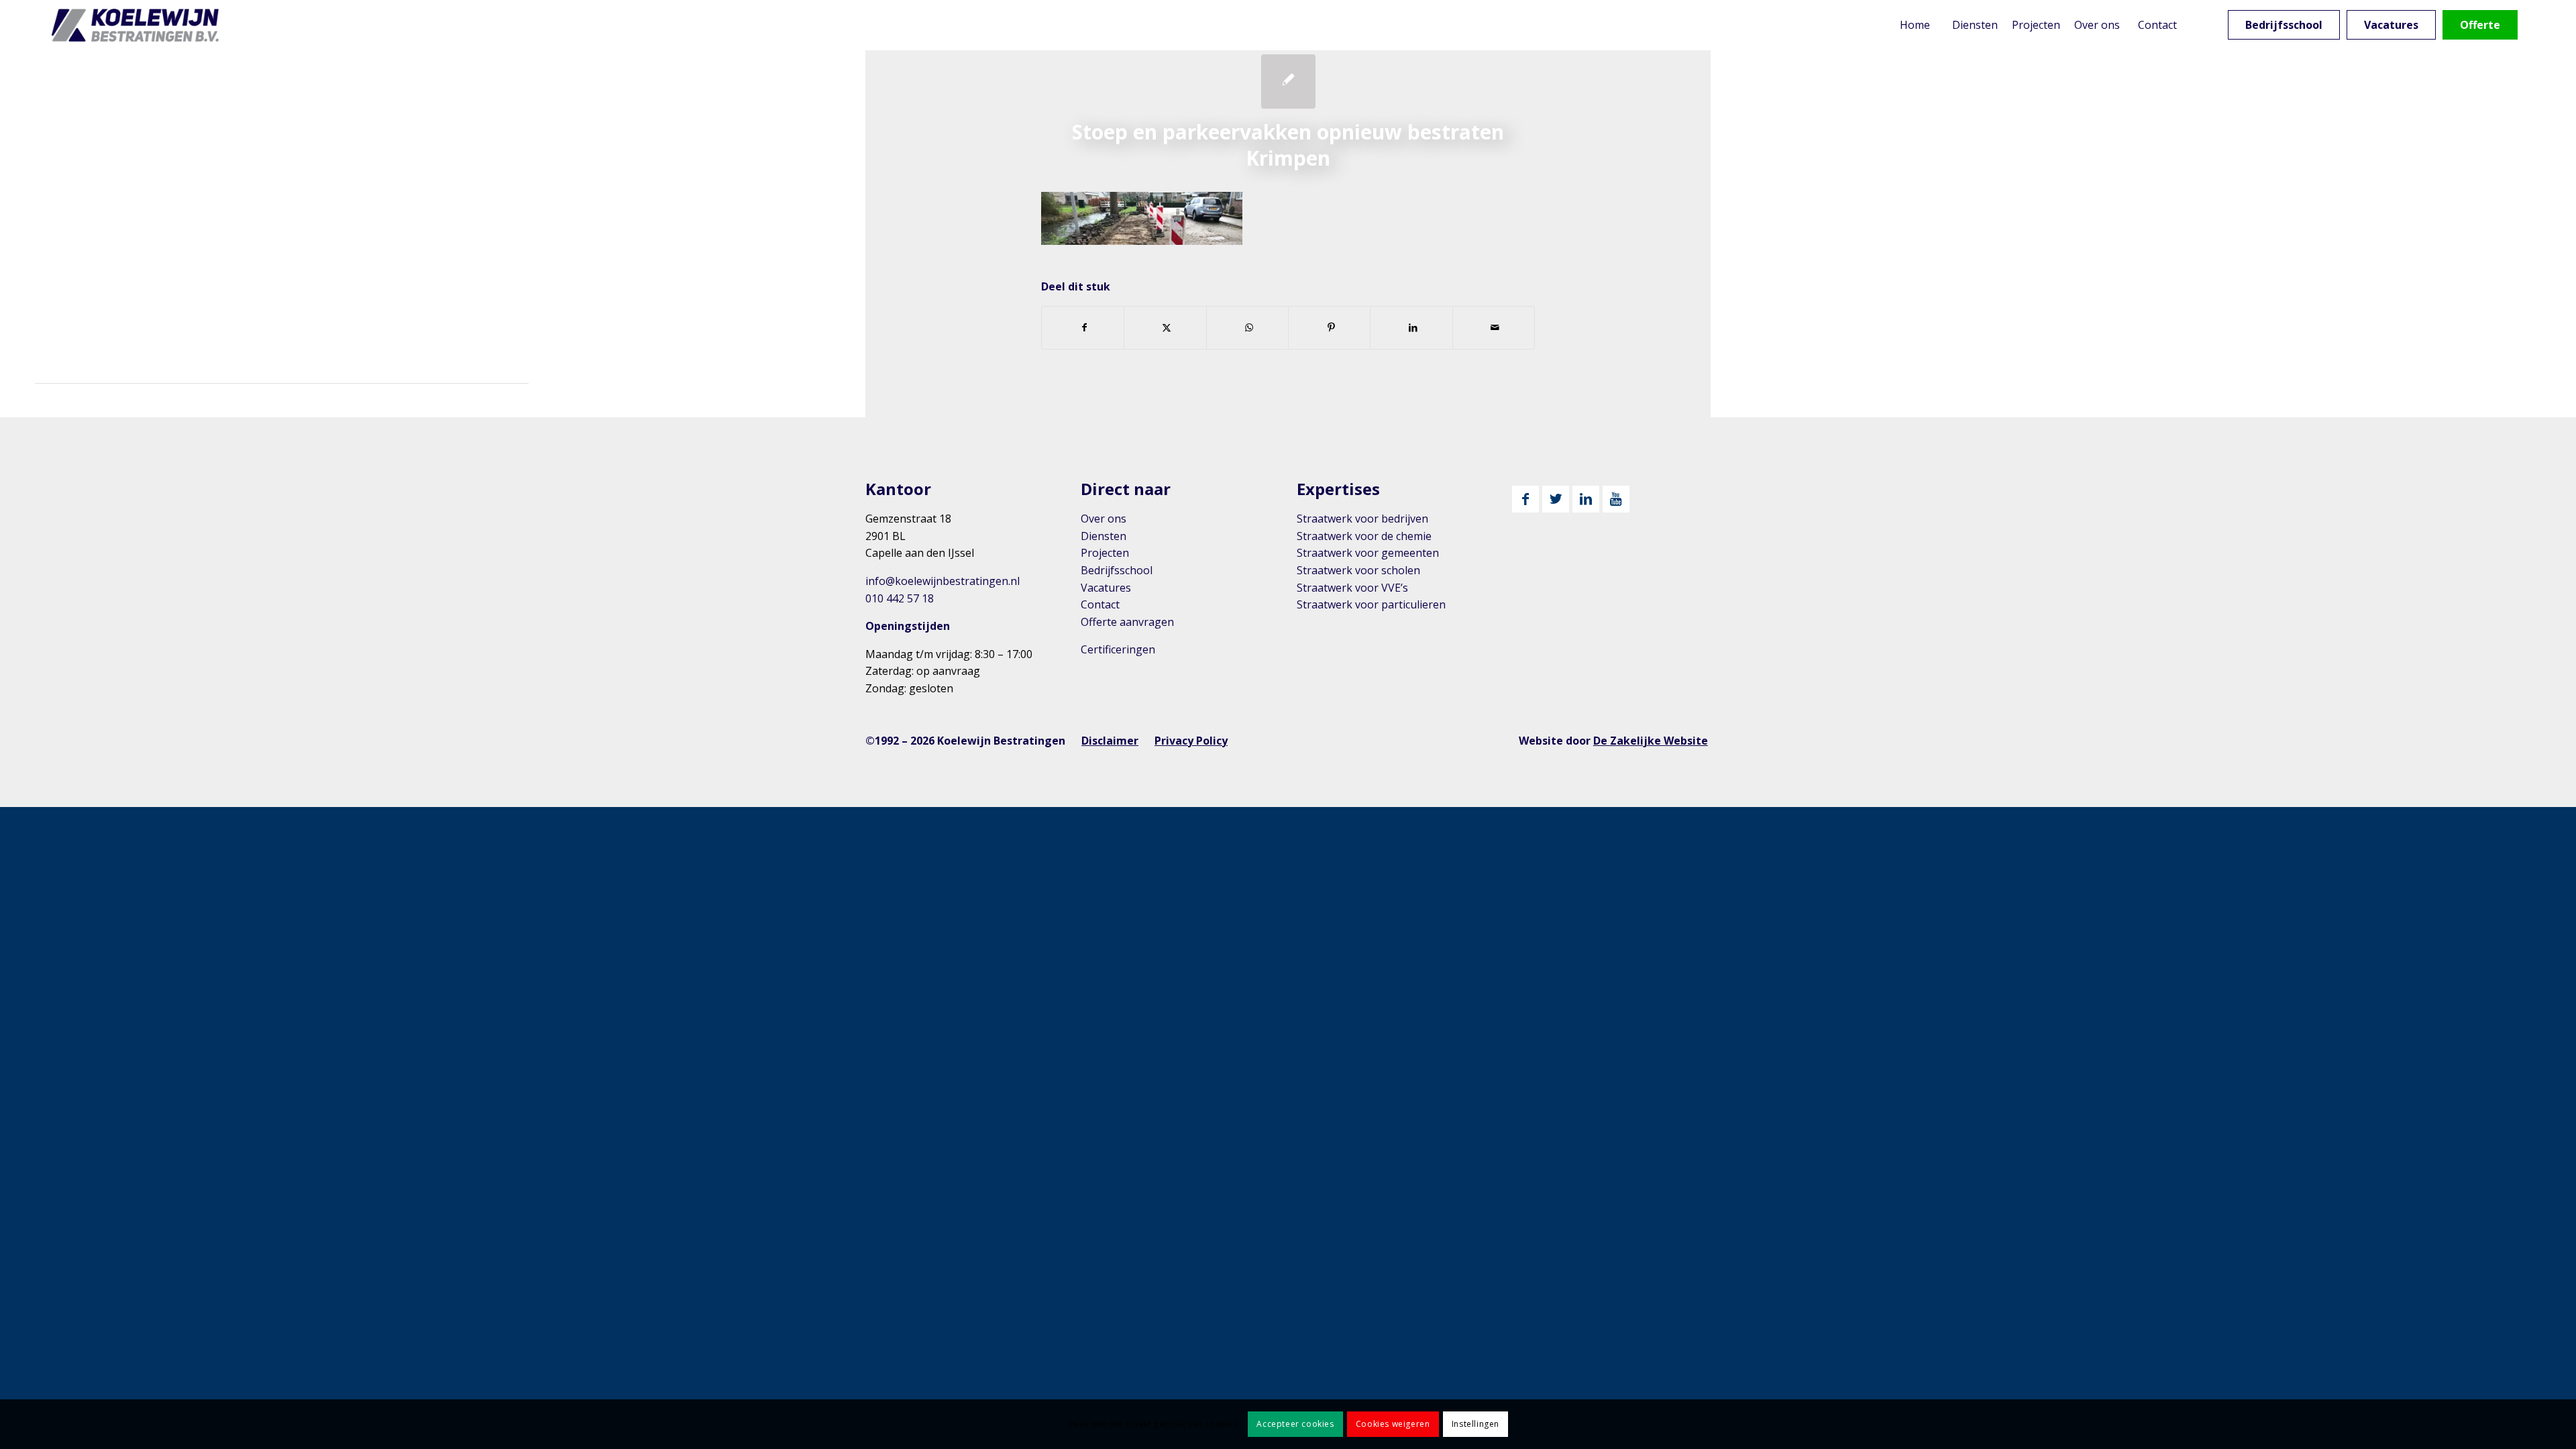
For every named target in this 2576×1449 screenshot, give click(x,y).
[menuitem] (1915, 25)
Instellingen (1475, 1424)
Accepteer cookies (1295, 1424)
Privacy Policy (1191, 741)
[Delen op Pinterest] (1329, 327)
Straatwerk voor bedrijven (1362, 519)
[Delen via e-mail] (1494, 327)
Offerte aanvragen (1127, 622)
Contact (1100, 604)
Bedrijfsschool (1117, 570)
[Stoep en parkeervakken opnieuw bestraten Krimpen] (1288, 82)
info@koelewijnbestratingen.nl (943, 581)
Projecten (1105, 553)
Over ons (1104, 519)
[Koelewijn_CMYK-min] (138, 25)
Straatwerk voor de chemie (1364, 536)
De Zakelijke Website (1651, 741)
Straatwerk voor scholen (1358, 570)
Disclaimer (1110, 741)
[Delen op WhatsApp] (1247, 327)
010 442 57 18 (900, 598)
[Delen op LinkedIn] (1411, 327)
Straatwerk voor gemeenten (1368, 553)
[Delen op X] (1165, 327)
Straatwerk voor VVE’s (1352, 588)
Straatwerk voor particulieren (1371, 604)
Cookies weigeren (1393, 1424)
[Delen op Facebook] (1083, 327)
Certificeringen (1118, 649)
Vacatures (1106, 588)
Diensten (1104, 536)
